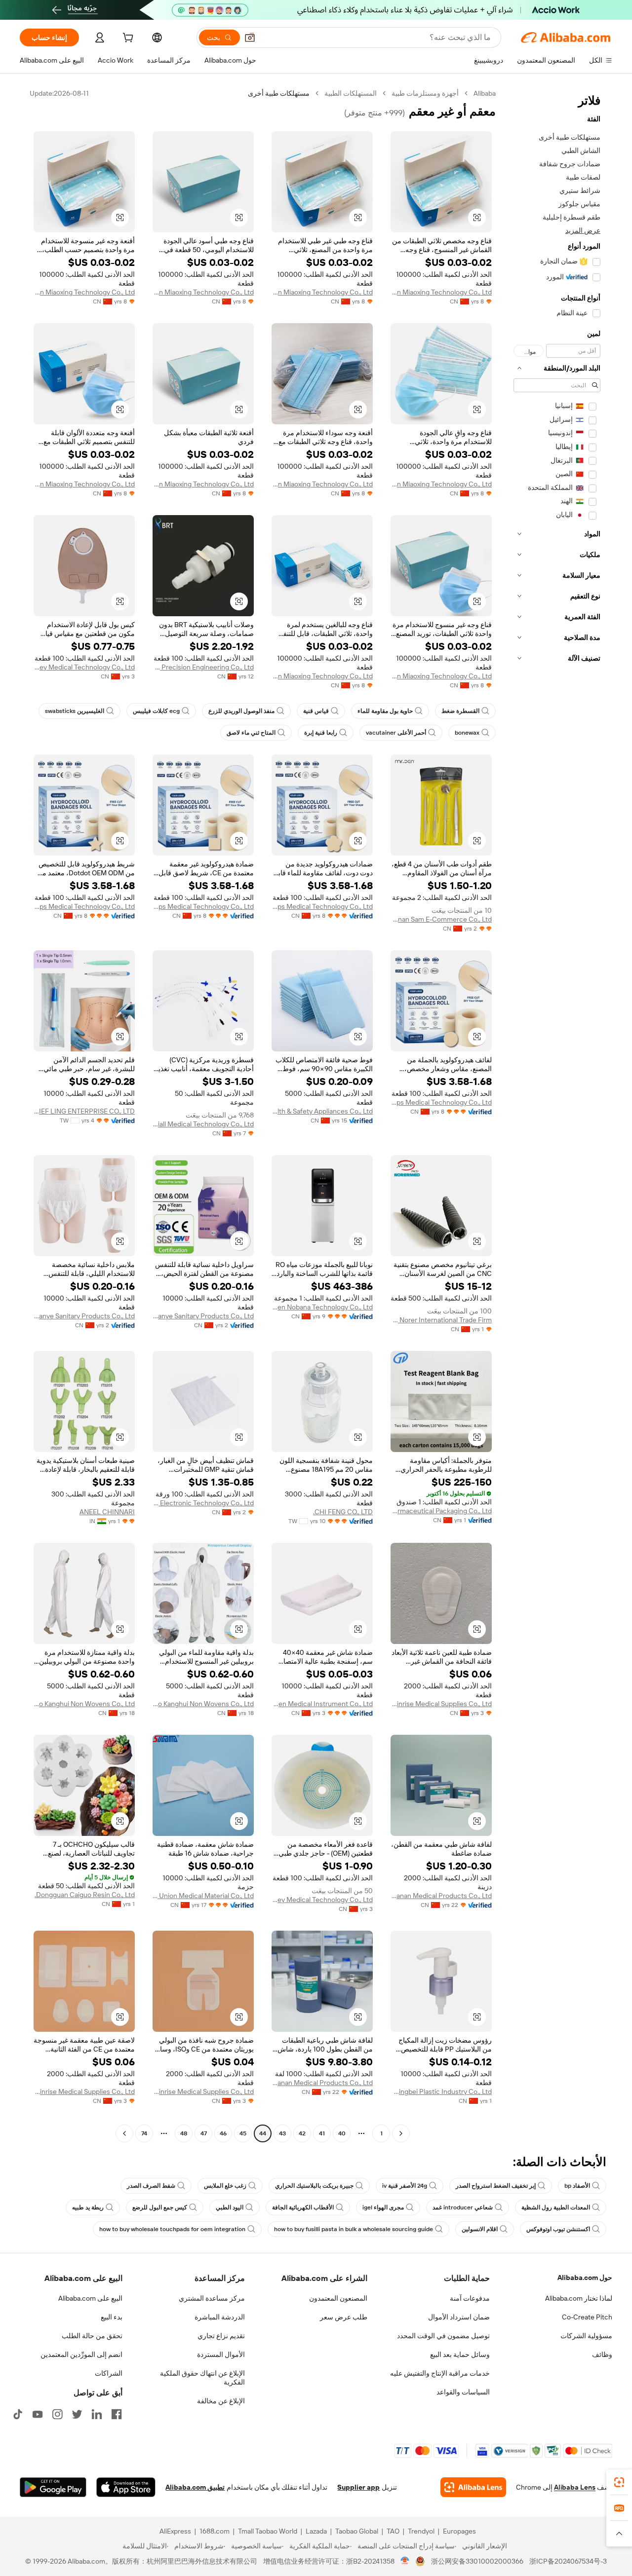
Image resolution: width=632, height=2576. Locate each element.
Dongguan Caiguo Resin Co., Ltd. (85, 1895)
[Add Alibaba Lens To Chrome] (473, 2487)
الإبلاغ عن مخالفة (221, 2401)
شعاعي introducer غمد (463, 2207)
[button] (250, 37)
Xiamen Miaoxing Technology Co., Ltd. (441, 292)
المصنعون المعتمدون (338, 2298)
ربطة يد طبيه (88, 2207)
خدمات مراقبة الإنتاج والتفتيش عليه (440, 2373)
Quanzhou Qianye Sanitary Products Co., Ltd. (203, 1316)
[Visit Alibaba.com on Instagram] (57, 2414)
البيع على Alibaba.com (90, 2298)
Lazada (316, 2531)
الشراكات (109, 2373)
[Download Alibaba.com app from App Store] (126, 2487)
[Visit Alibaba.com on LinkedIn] (97, 2414)
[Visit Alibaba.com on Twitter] (77, 2414)
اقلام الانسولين (480, 2229)
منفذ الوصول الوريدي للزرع (241, 711)
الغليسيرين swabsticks (75, 711)
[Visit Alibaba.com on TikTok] (18, 2414)
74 (144, 2133)
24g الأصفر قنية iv (405, 2186)
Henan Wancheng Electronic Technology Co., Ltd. (203, 1503)
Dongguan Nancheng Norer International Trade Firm (441, 1320)
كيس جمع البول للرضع (160, 2207)
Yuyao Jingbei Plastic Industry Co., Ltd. (441, 2091)
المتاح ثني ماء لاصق (251, 733)
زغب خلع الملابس (225, 2186)
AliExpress (175, 2531)
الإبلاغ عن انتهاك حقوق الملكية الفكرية (202, 2378)
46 (223, 2133)
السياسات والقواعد (463, 2392)
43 (282, 2133)
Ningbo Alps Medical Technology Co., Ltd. (322, 906)
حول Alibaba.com (585, 2277)
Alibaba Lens (575, 2487)
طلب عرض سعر (344, 2317)
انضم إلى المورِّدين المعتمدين (81, 2354)
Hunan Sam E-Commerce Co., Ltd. (441, 919)
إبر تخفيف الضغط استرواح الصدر (496, 2186)
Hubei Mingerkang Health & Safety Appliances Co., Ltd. (322, 1111)
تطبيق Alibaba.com (195, 2487)
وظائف (602, 2354)
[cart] (127, 39)
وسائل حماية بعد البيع (460, 2354)
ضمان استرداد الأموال (459, 2317)
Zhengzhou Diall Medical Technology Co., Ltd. (203, 1124)
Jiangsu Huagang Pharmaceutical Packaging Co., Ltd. (441, 1511)
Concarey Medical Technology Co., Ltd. (84, 667)
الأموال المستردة (221, 2354)
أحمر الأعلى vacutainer (396, 733)
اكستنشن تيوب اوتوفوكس (558, 2229)
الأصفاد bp (577, 2186)
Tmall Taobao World (268, 2531)
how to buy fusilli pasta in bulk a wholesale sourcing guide (354, 2229)
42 (302, 2133)
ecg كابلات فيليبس (156, 711)
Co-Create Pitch (587, 2317)
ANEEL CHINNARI (107, 1512)
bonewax (467, 733)
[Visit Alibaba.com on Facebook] (117, 2414)
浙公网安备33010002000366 (477, 2561)
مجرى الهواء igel (383, 2207)
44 (263, 2133)
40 (342, 2133)
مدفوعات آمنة (470, 2298)
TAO (393, 2531)
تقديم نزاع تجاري (221, 2336)
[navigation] (557, 1115)
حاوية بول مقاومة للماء (385, 711)
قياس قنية (316, 711)
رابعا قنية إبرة (321, 733)
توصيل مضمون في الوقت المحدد (443, 2336)
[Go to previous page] (401, 2133)
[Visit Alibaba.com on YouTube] (38, 2414)
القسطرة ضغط (460, 711)
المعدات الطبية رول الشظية (556, 2207)
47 (204, 2133)
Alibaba (485, 93)
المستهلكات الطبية (351, 93)
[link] (619, 2482)
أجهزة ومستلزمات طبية (425, 93)
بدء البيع (112, 2317)
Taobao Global (357, 2531)
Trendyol (421, 2531)
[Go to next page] (124, 2133)
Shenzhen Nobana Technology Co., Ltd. (322, 1307)
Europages (459, 2531)
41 (322, 2133)
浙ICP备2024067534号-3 (568, 2561)
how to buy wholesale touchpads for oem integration (172, 2229)
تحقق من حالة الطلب (92, 2336)
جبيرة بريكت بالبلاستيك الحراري (314, 2186)
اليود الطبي (230, 2207)
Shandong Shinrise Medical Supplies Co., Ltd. (441, 1704)
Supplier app (358, 2487)
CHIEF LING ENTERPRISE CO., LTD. (84, 1111)
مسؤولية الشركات (586, 2336)
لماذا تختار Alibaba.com (579, 2298)
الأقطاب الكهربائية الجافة (303, 2207)
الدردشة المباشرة (220, 2317)
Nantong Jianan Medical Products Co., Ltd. (441, 1896)
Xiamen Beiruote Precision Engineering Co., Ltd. (203, 667)
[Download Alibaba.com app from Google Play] (53, 2487)
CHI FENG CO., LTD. (343, 1512)
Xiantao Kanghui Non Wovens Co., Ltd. (203, 1704)
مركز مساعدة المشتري (212, 2298)
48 (184, 2133)
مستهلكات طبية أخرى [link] (279, 93)
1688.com (215, 2531)
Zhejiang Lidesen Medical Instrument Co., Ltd (322, 1704)
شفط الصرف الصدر (151, 2186)
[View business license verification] (405, 2561)
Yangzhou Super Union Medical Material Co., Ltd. (203, 1896)
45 (243, 2133)
